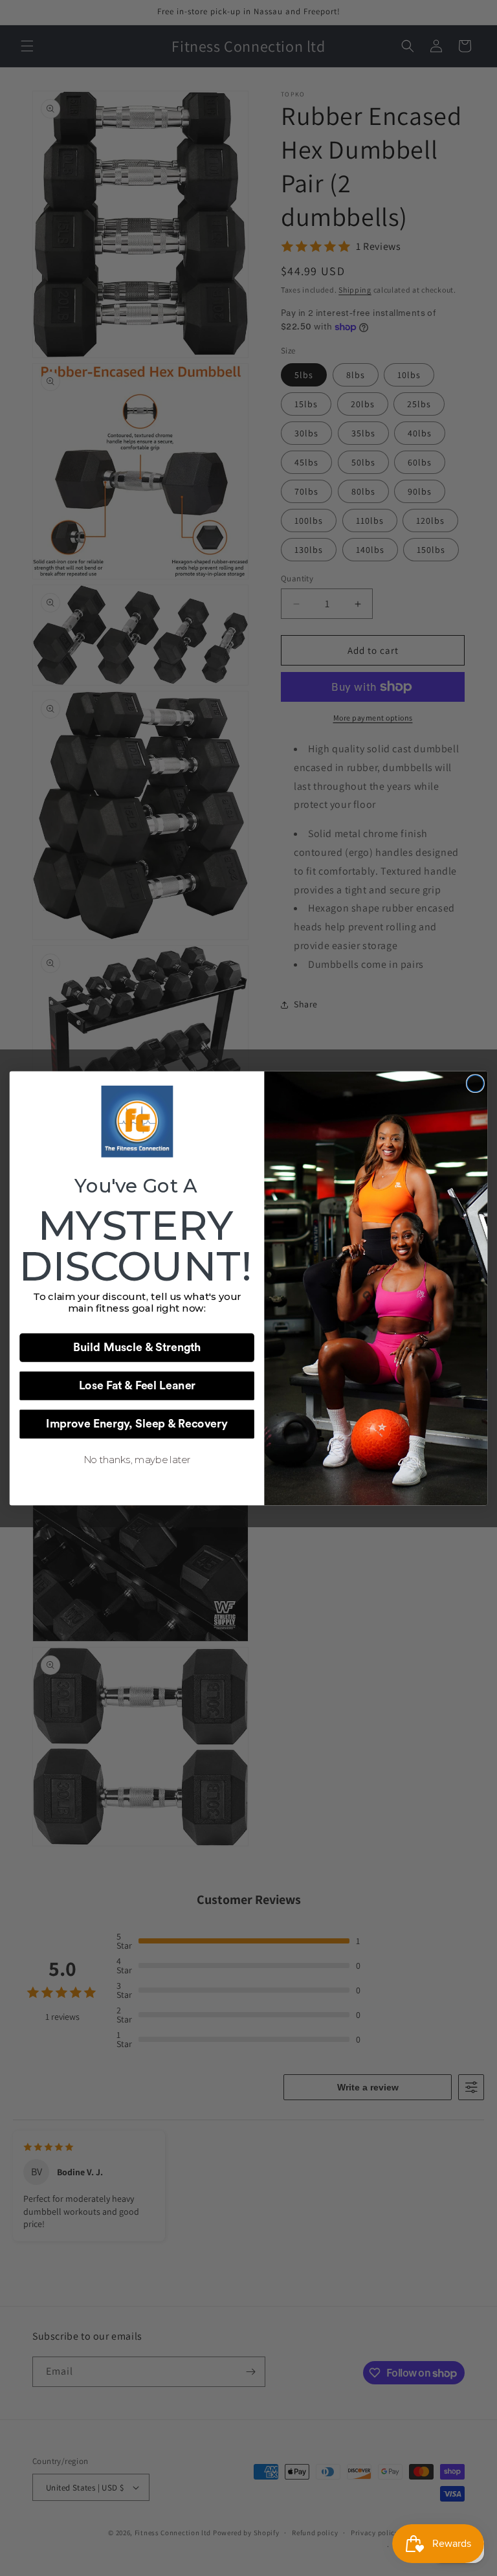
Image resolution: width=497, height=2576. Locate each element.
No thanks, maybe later (137, 1460)
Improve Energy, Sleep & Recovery (137, 1424)
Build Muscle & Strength (137, 1347)
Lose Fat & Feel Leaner (137, 1385)
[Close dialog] (475, 1083)
